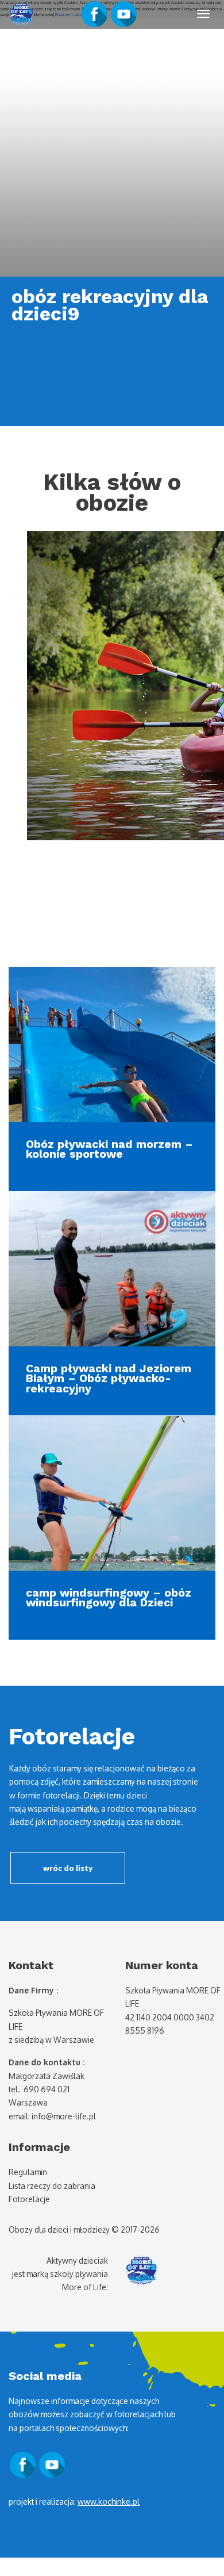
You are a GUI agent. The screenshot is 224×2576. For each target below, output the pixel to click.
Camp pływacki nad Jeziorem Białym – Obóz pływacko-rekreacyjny (109, 1379)
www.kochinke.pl (109, 2502)
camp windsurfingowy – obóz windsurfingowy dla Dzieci (109, 1598)
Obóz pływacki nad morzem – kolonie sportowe (109, 1149)
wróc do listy (68, 1868)
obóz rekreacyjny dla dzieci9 (110, 305)
